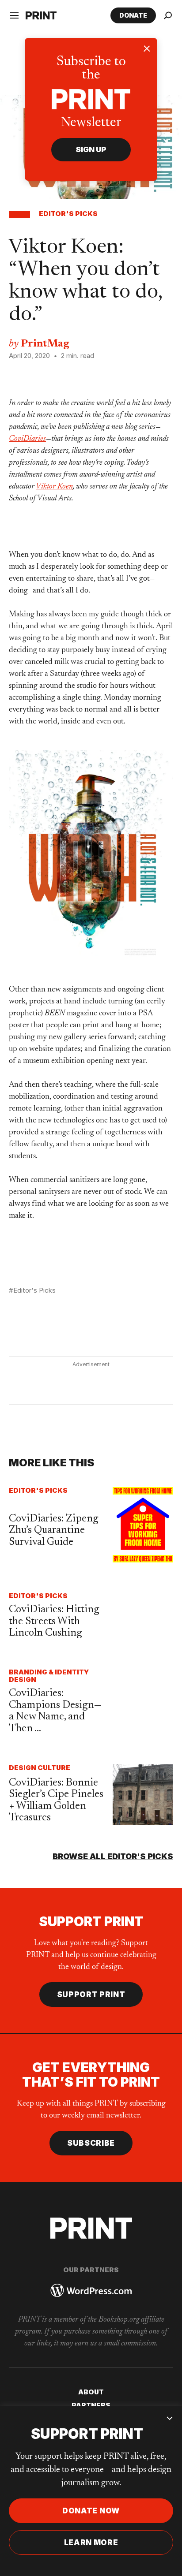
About (91, 2392)
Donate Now (91, 2511)
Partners (91, 2405)
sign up (91, 149)
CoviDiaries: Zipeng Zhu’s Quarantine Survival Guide (54, 1530)
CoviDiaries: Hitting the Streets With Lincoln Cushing (54, 1621)
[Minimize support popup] (170, 2418)
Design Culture (40, 1768)
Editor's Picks (68, 214)
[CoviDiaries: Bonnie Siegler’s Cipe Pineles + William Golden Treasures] (143, 1795)
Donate (133, 15)
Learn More (91, 2542)
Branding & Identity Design (49, 1676)
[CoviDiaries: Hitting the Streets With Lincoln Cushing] (143, 1616)
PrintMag (45, 344)
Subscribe (91, 2143)
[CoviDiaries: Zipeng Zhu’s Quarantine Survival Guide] (143, 1525)
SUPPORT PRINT (91, 1994)
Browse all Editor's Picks (113, 1856)
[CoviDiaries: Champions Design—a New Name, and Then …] (143, 1702)
